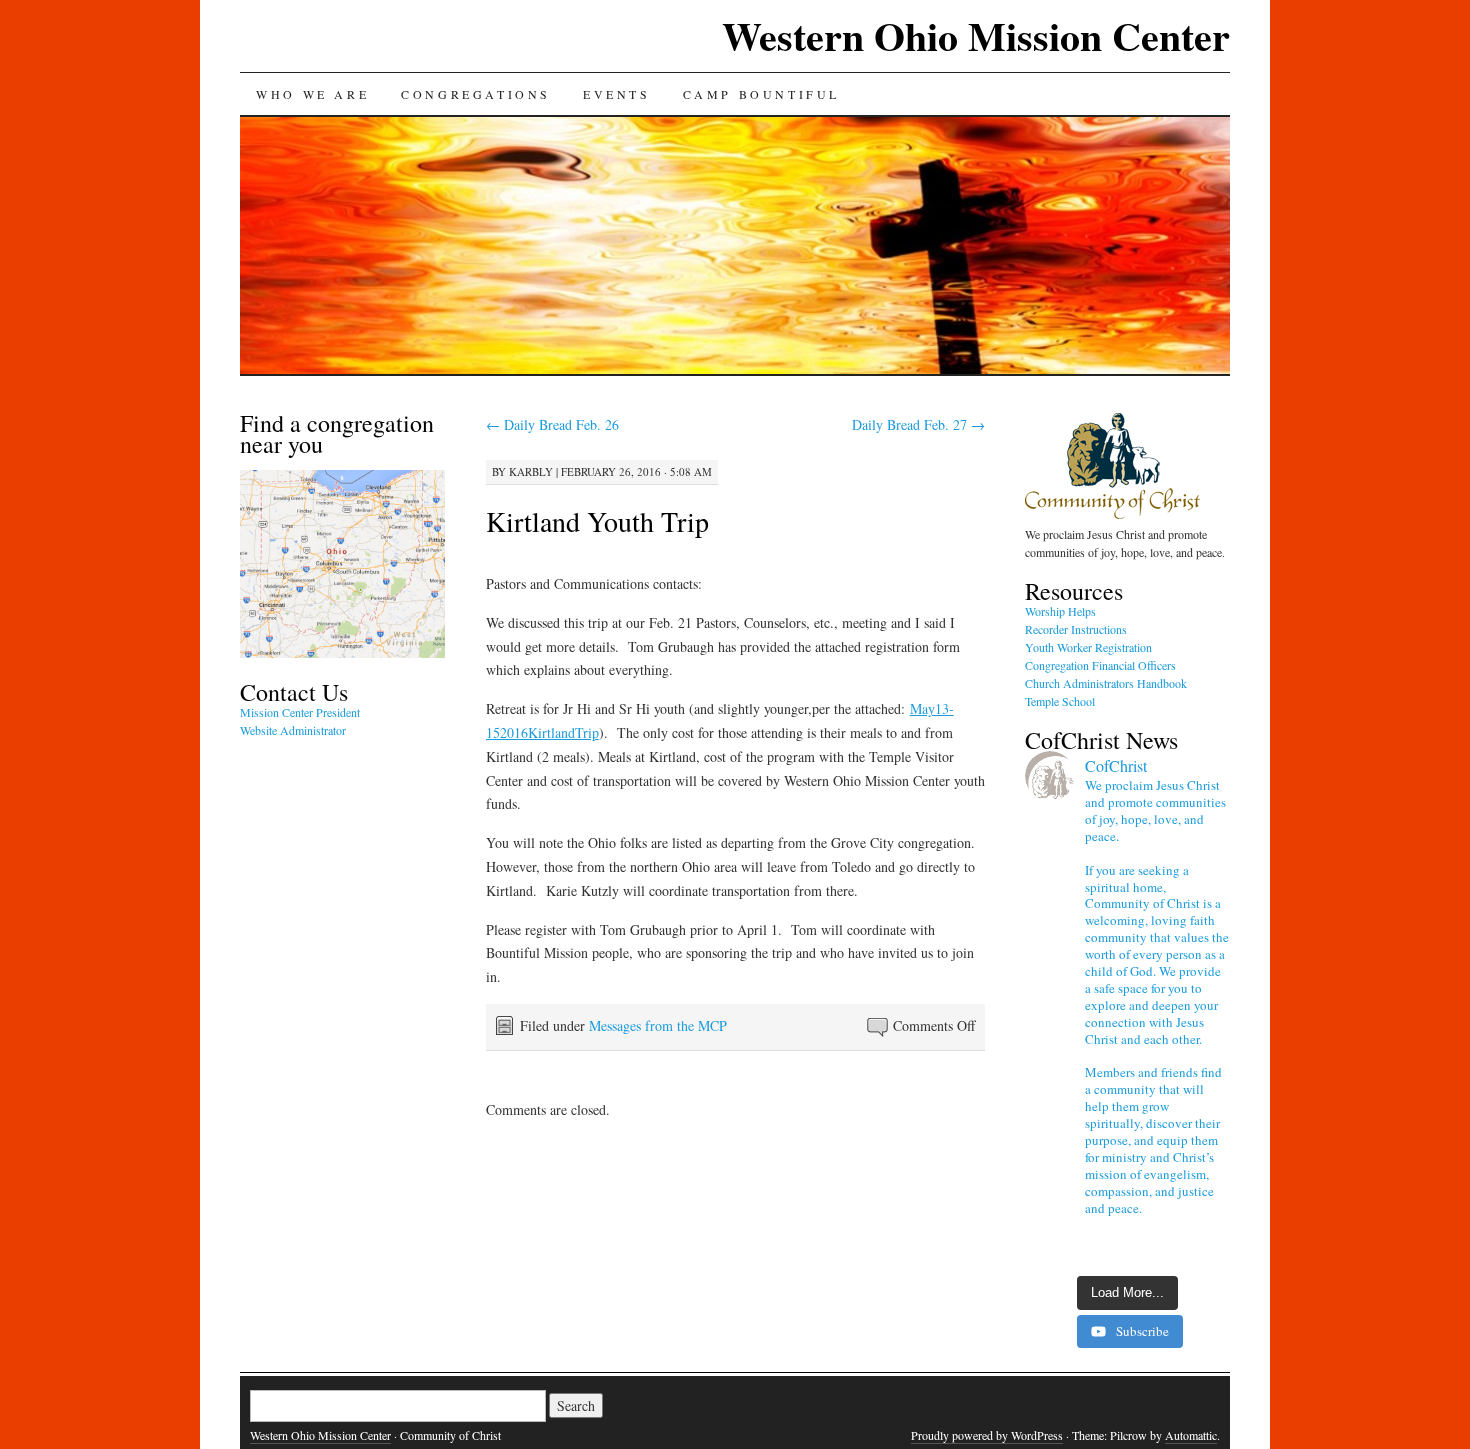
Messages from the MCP (658, 1025)
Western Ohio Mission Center (976, 35)
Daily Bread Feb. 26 (552, 424)
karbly (531, 471)
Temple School (1060, 701)
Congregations (476, 94)
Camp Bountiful (761, 94)
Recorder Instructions (1076, 629)
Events (617, 94)
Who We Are (312, 94)
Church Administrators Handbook (1106, 683)
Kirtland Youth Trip (597, 521)
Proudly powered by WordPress (987, 1435)
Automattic (1191, 1435)
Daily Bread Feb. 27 (918, 424)
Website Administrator (293, 730)
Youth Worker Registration (1088, 647)
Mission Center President (300, 712)
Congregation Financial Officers (1100, 665)
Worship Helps (1060, 611)
